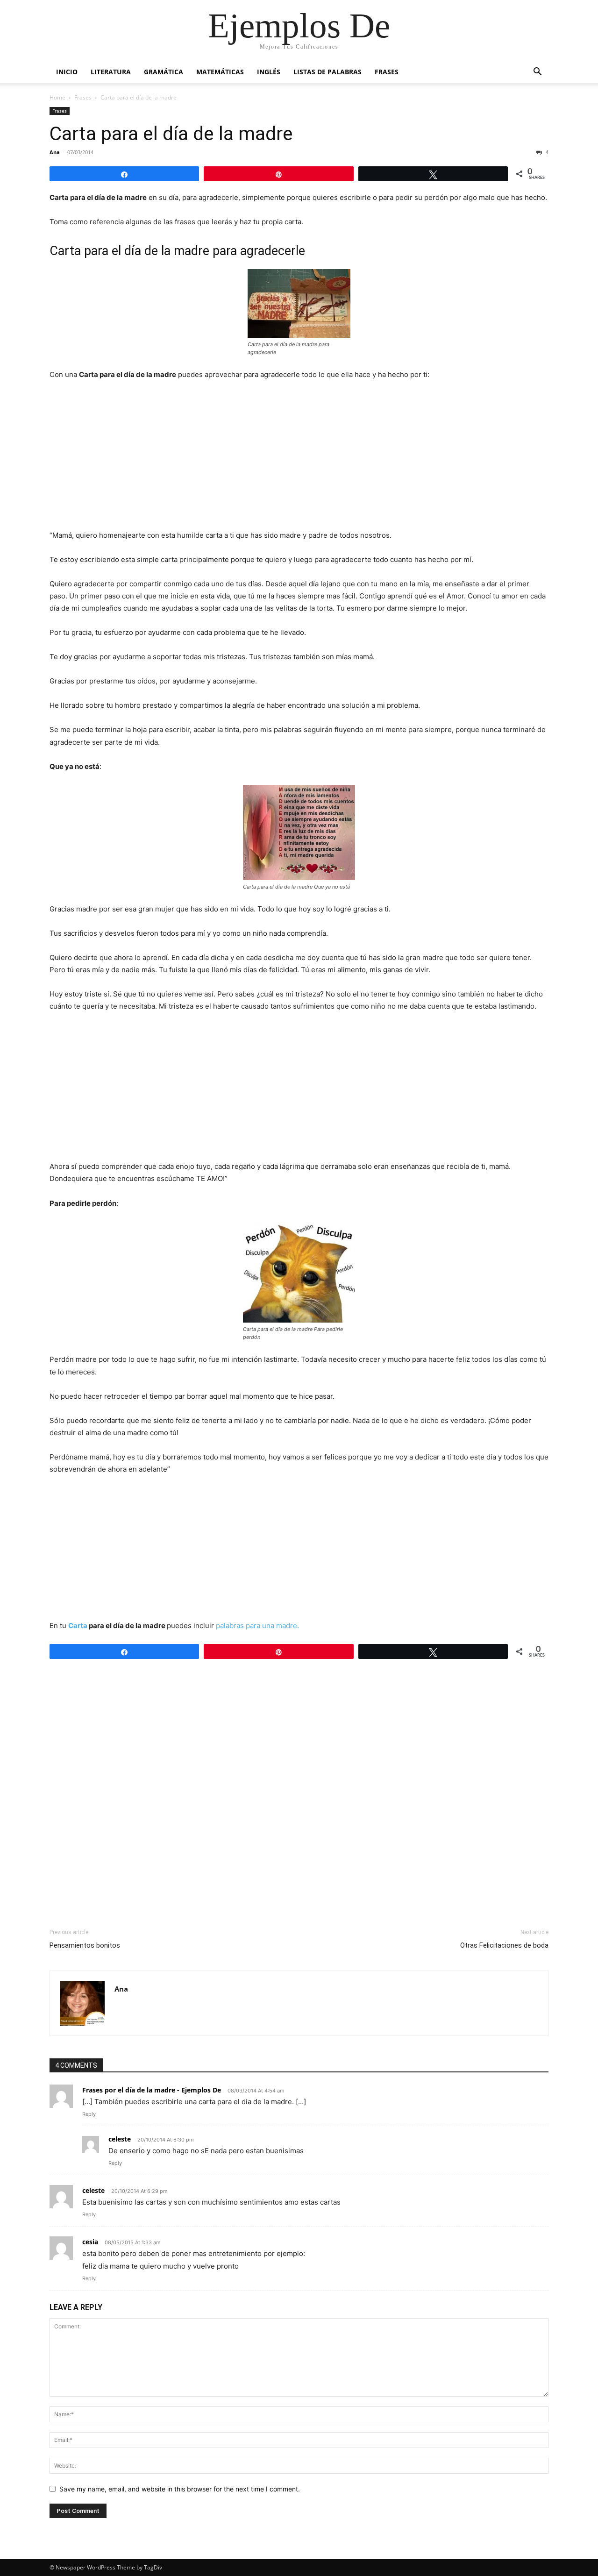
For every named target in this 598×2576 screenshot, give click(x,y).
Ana (55, 152)
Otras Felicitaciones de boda (504, 1945)
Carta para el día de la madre (171, 134)
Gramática (164, 72)
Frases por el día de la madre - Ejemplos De (152, 2090)
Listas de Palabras (327, 72)
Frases (387, 72)
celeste (120, 2139)
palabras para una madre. (257, 1626)
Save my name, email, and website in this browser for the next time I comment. (180, 2489)
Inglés (269, 72)
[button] (537, 73)
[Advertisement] (299, 458)
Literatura (111, 72)
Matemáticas (220, 72)
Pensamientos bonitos (85, 1945)
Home (57, 97)
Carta (78, 1626)
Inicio (67, 72)
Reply (89, 2114)
